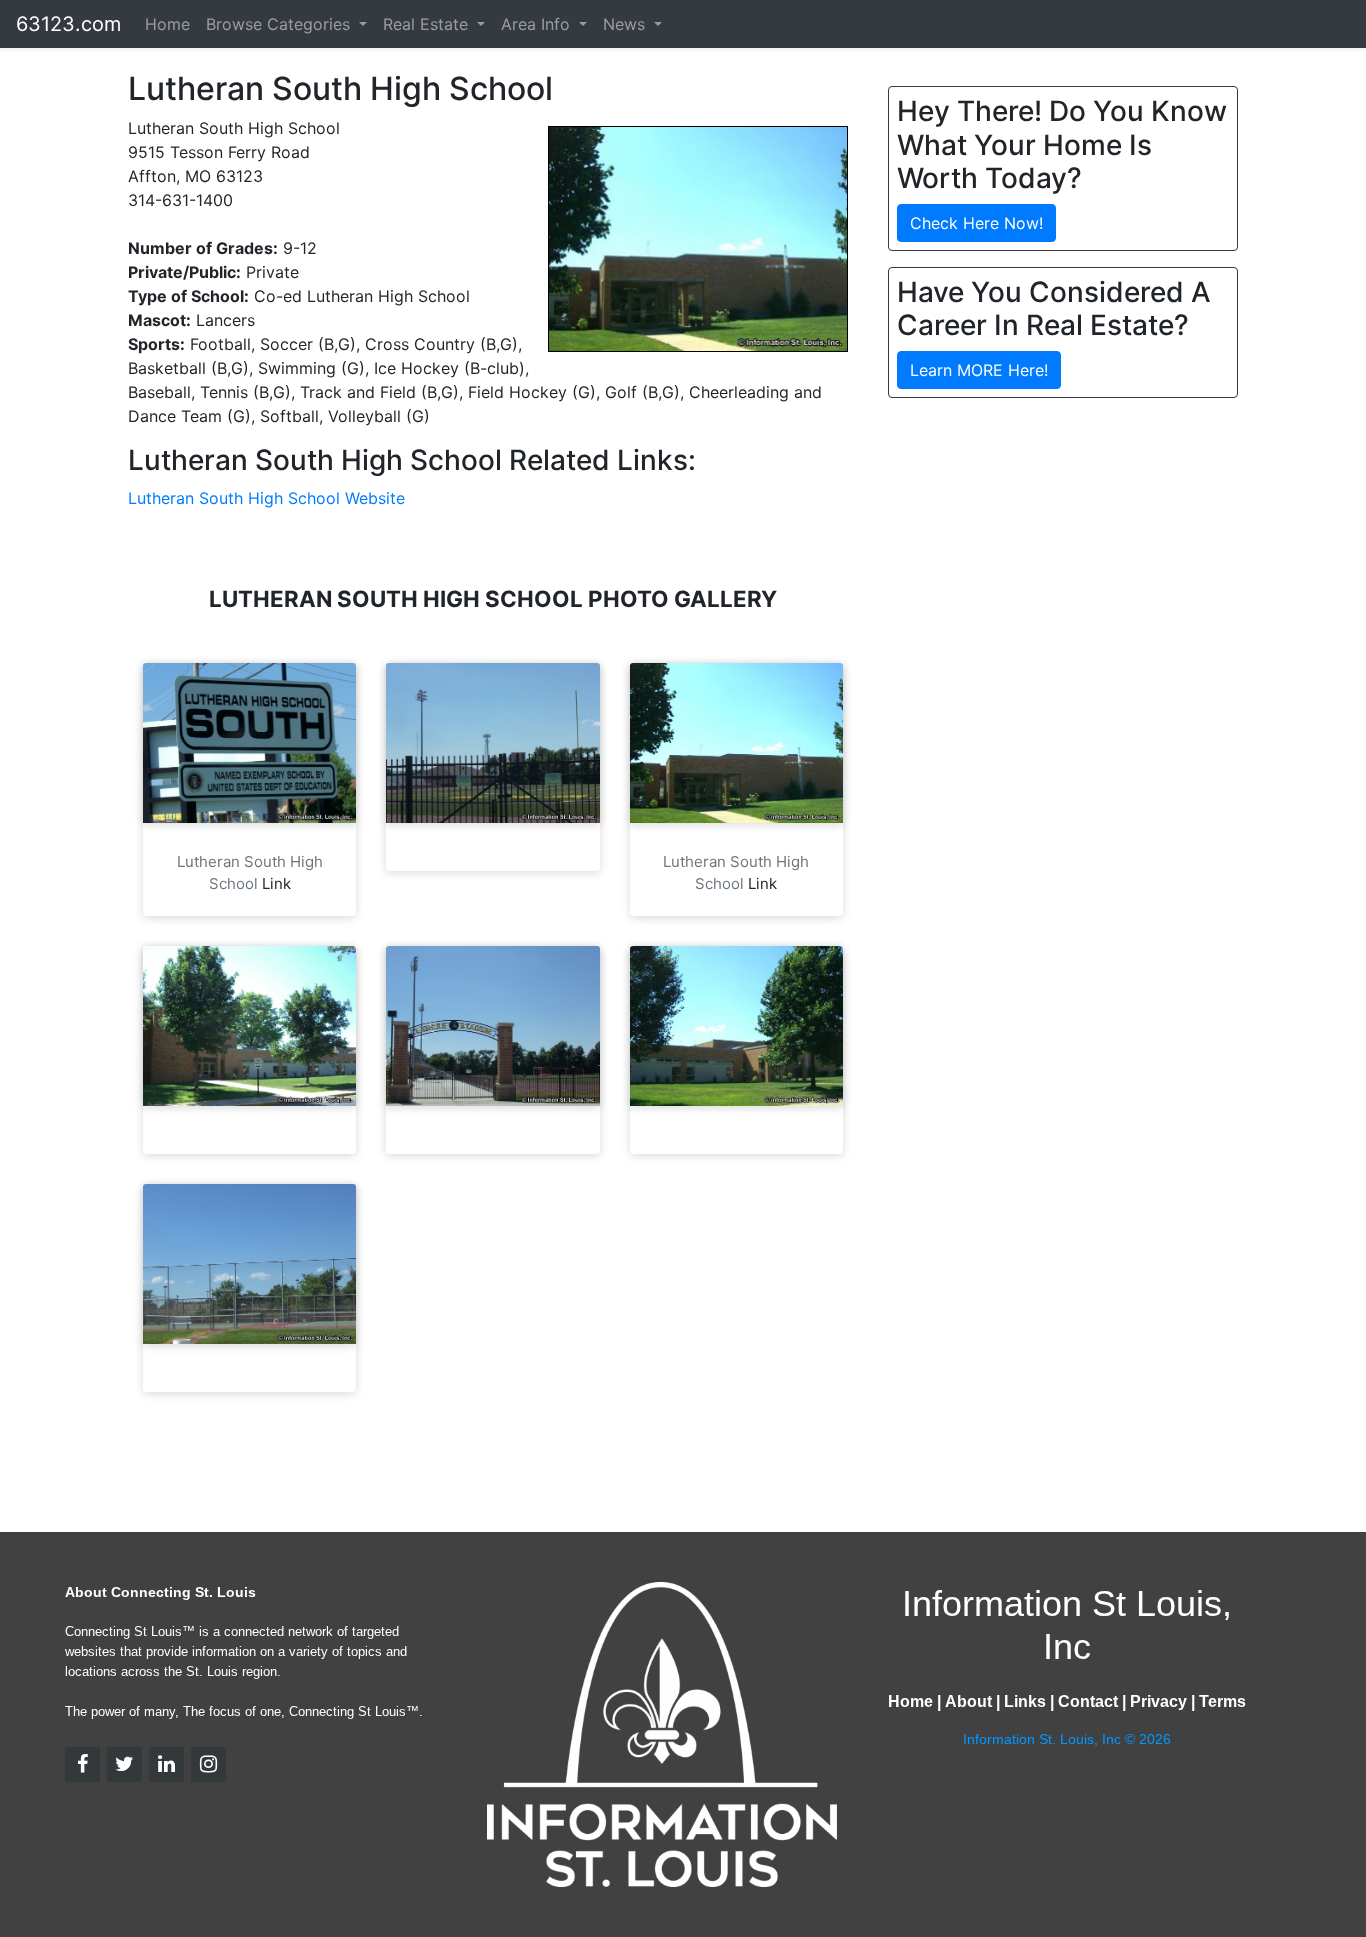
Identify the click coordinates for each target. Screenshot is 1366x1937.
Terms (1222, 1701)
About (968, 1701)
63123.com (68, 24)
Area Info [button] (538, 24)
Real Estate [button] (428, 24)
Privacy (1158, 1701)
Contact (1088, 1701)
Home (167, 24)
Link (276, 883)
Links (1025, 1701)
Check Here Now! (976, 223)
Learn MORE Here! (979, 370)
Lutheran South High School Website (266, 498)
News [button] (626, 24)
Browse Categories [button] (280, 24)
